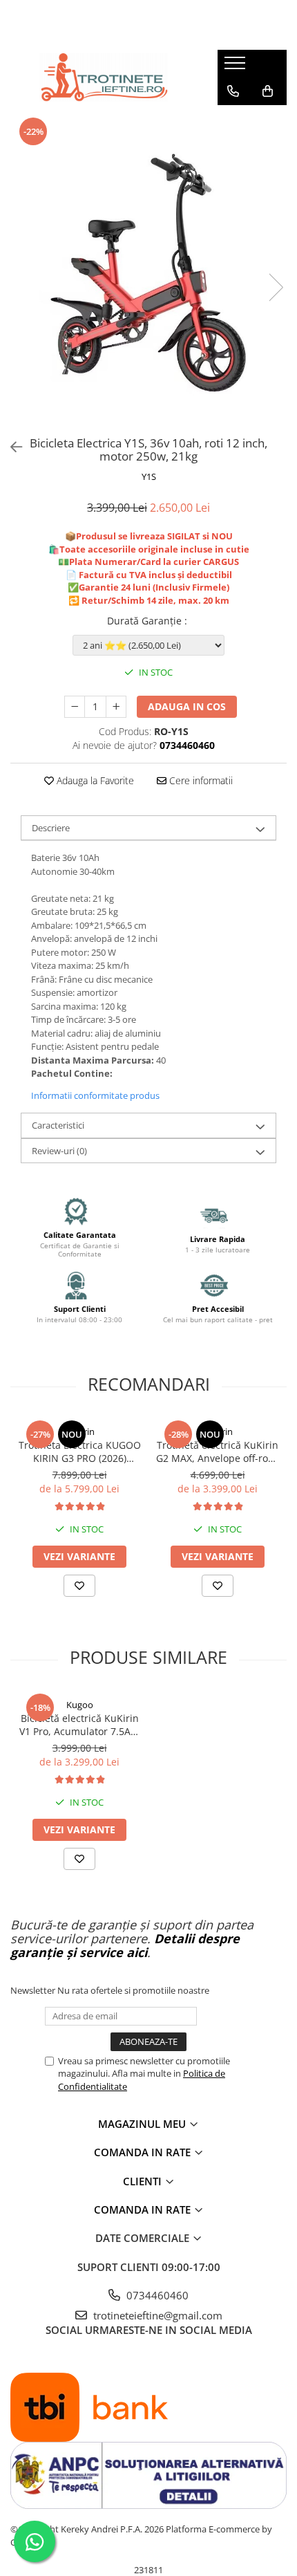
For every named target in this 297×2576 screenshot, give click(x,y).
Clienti (144, 2181)
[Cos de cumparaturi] (268, 91)
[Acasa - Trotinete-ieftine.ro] (104, 77)
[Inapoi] (10, 447)
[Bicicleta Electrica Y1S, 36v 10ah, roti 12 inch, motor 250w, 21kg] (148, 273)
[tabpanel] (148, 273)
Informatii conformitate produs (95, 1095)
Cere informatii (200, 780)
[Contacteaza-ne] (233, 91)
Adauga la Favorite (94, 780)
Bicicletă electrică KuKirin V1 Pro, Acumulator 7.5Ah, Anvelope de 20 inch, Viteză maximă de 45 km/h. (79, 1725)
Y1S (149, 476)
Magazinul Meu (143, 2124)
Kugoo (80, 1705)
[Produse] (237, 67)
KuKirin (80, 1431)
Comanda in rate (144, 2152)
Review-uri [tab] (59, 1151)
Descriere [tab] (51, 828)
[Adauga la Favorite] (79, 1586)
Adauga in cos (187, 706)
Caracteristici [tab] (58, 1125)
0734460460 (156, 2295)
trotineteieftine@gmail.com (156, 2315)
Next (276, 287)
